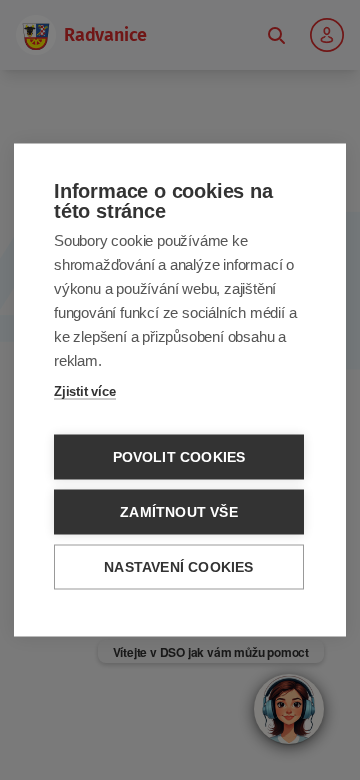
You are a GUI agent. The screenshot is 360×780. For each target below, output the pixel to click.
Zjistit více (85, 391)
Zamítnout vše (179, 512)
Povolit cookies (179, 457)
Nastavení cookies (178, 567)
